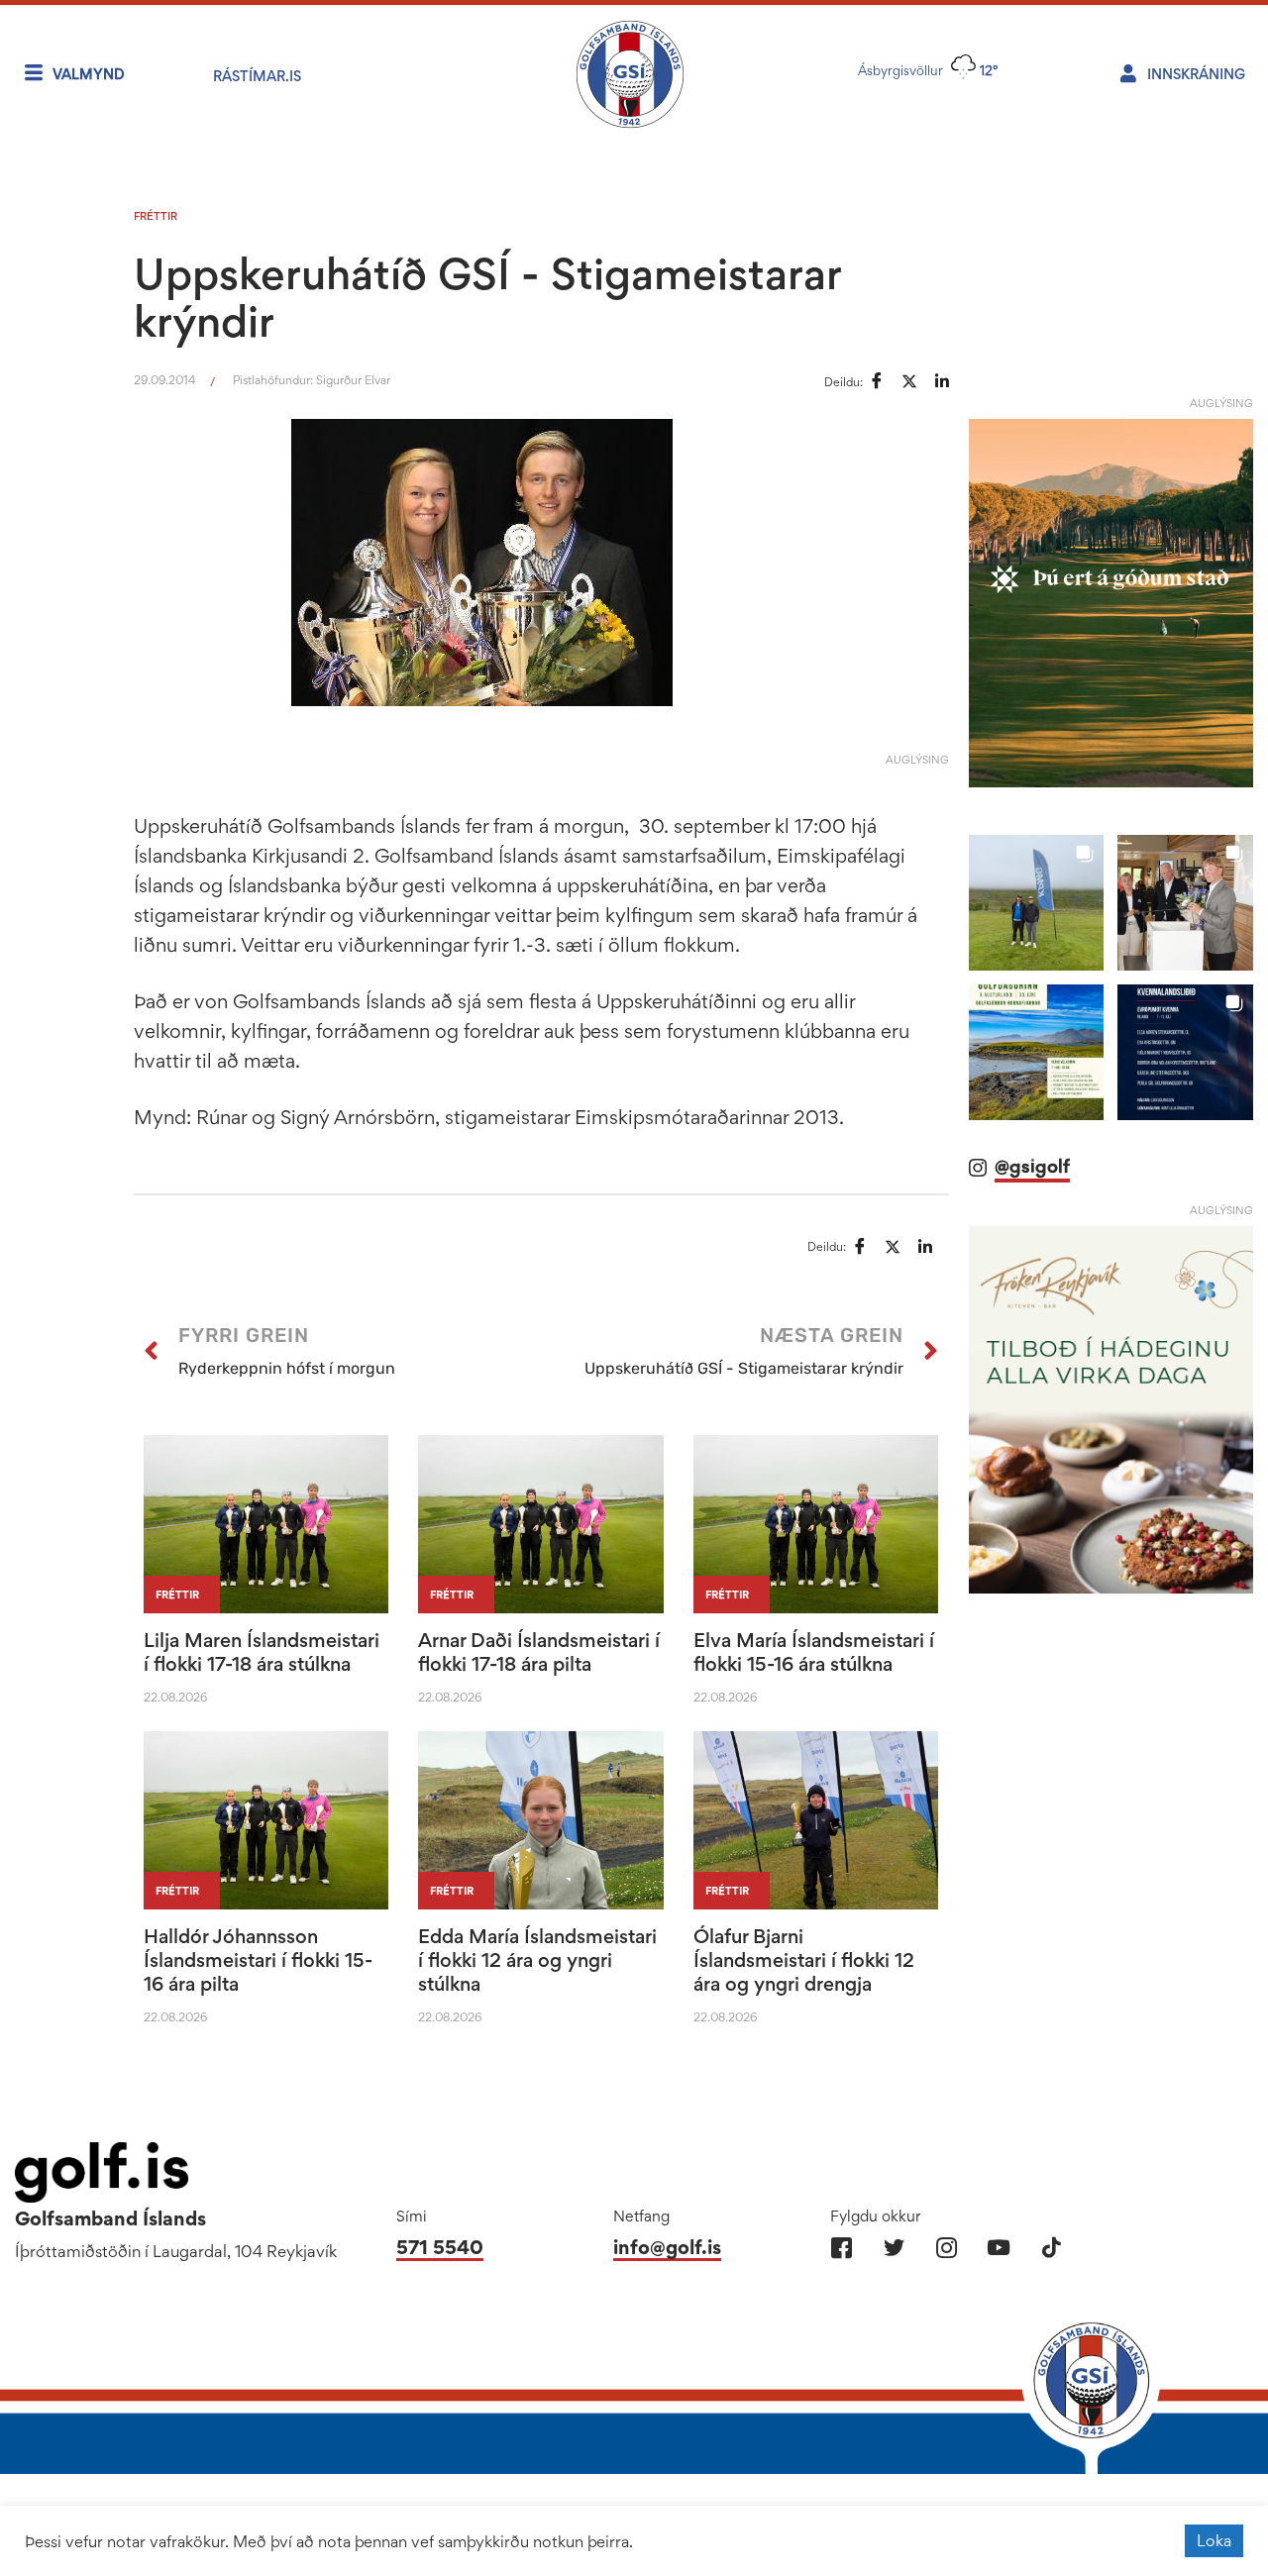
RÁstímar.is (257, 76)
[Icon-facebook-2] (842, 2248)
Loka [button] (1214, 2540)
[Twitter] (894, 2248)
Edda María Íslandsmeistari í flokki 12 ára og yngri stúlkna (537, 1960)
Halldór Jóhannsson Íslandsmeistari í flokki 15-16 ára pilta (258, 1960)
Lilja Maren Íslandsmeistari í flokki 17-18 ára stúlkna (262, 1652)
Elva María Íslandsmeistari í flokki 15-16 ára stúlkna (814, 1652)
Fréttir (156, 216)
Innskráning (1196, 74)
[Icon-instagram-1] (947, 2248)
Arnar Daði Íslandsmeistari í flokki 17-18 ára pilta (539, 1652)
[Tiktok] (1052, 2248)
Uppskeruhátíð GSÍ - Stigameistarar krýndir (487, 297)
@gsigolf (1032, 1138)
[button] (1037, 876)
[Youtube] (999, 2248)
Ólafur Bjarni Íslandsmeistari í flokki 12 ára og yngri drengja (804, 1960)
